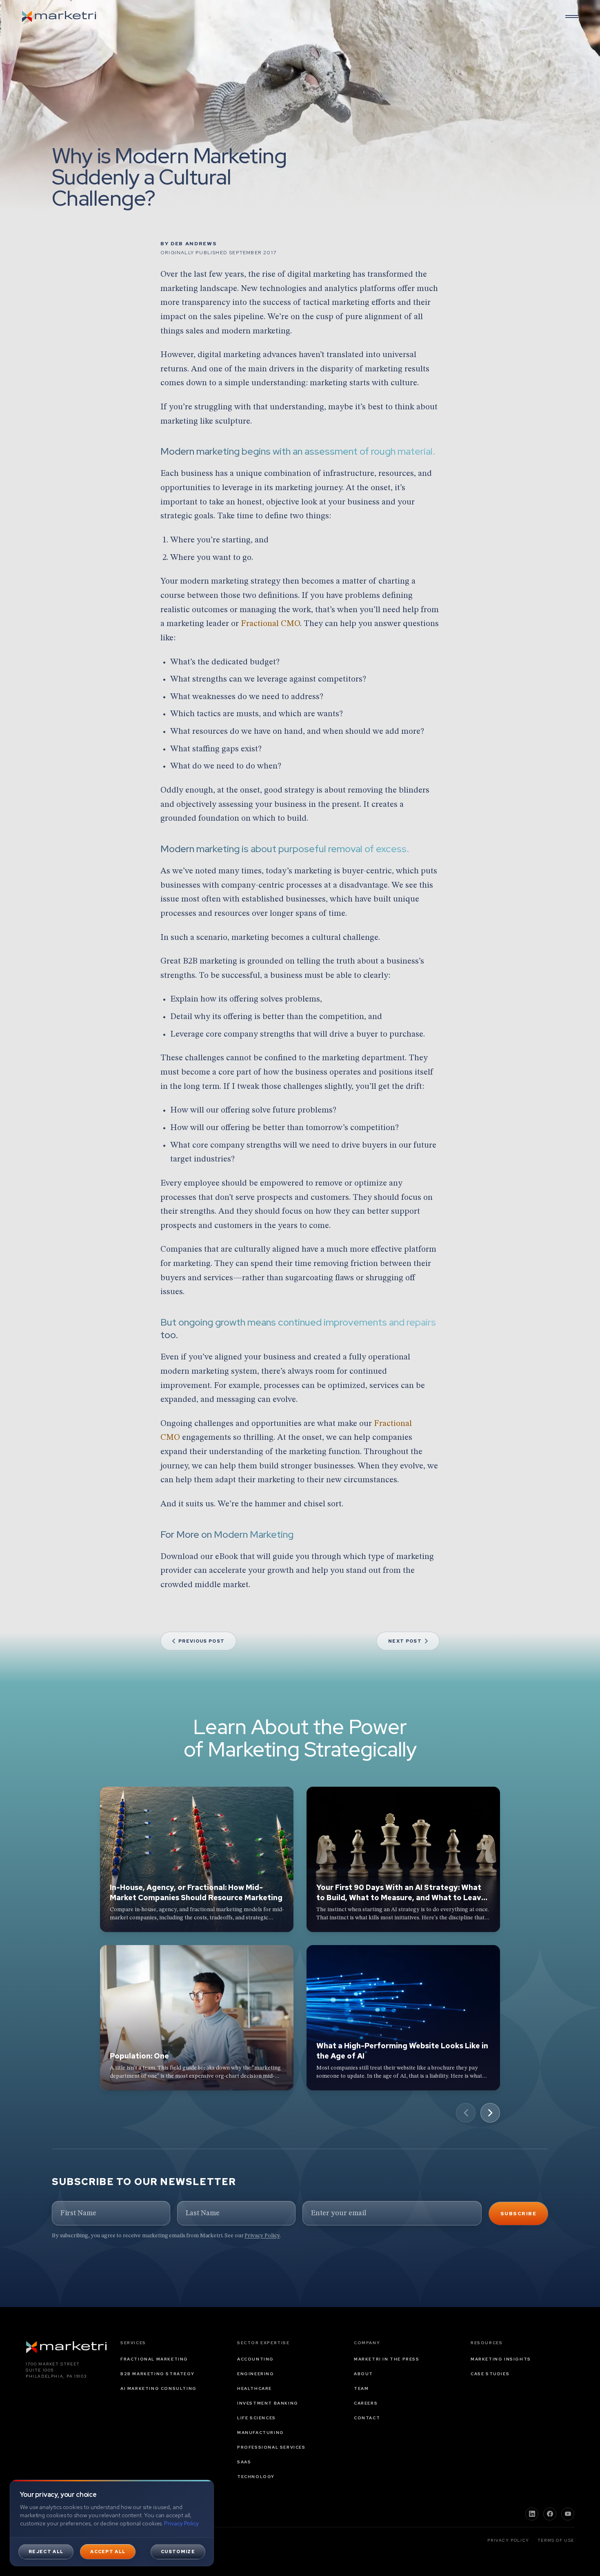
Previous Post (201, 1641)
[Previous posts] (466, 2113)
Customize (178, 2552)
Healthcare (254, 2388)
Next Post (405, 1641)
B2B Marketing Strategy (157, 2374)
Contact (367, 2418)
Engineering (256, 2374)
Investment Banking (268, 2403)
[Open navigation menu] (572, 16)
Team (361, 2388)
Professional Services (271, 2447)
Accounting (256, 2359)
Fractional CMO (270, 624)
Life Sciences (257, 2418)
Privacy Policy (262, 2236)
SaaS (244, 2462)
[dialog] (112, 2523)
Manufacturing (261, 2433)
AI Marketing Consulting (159, 2388)
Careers (366, 2403)
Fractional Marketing (154, 2359)
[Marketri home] (59, 16)
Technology (256, 2477)
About (363, 2374)
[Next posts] (490, 2113)
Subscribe (518, 2214)
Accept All (108, 2552)
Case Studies (490, 2374)
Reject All (46, 2552)
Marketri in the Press (387, 2359)
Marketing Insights (501, 2359)
